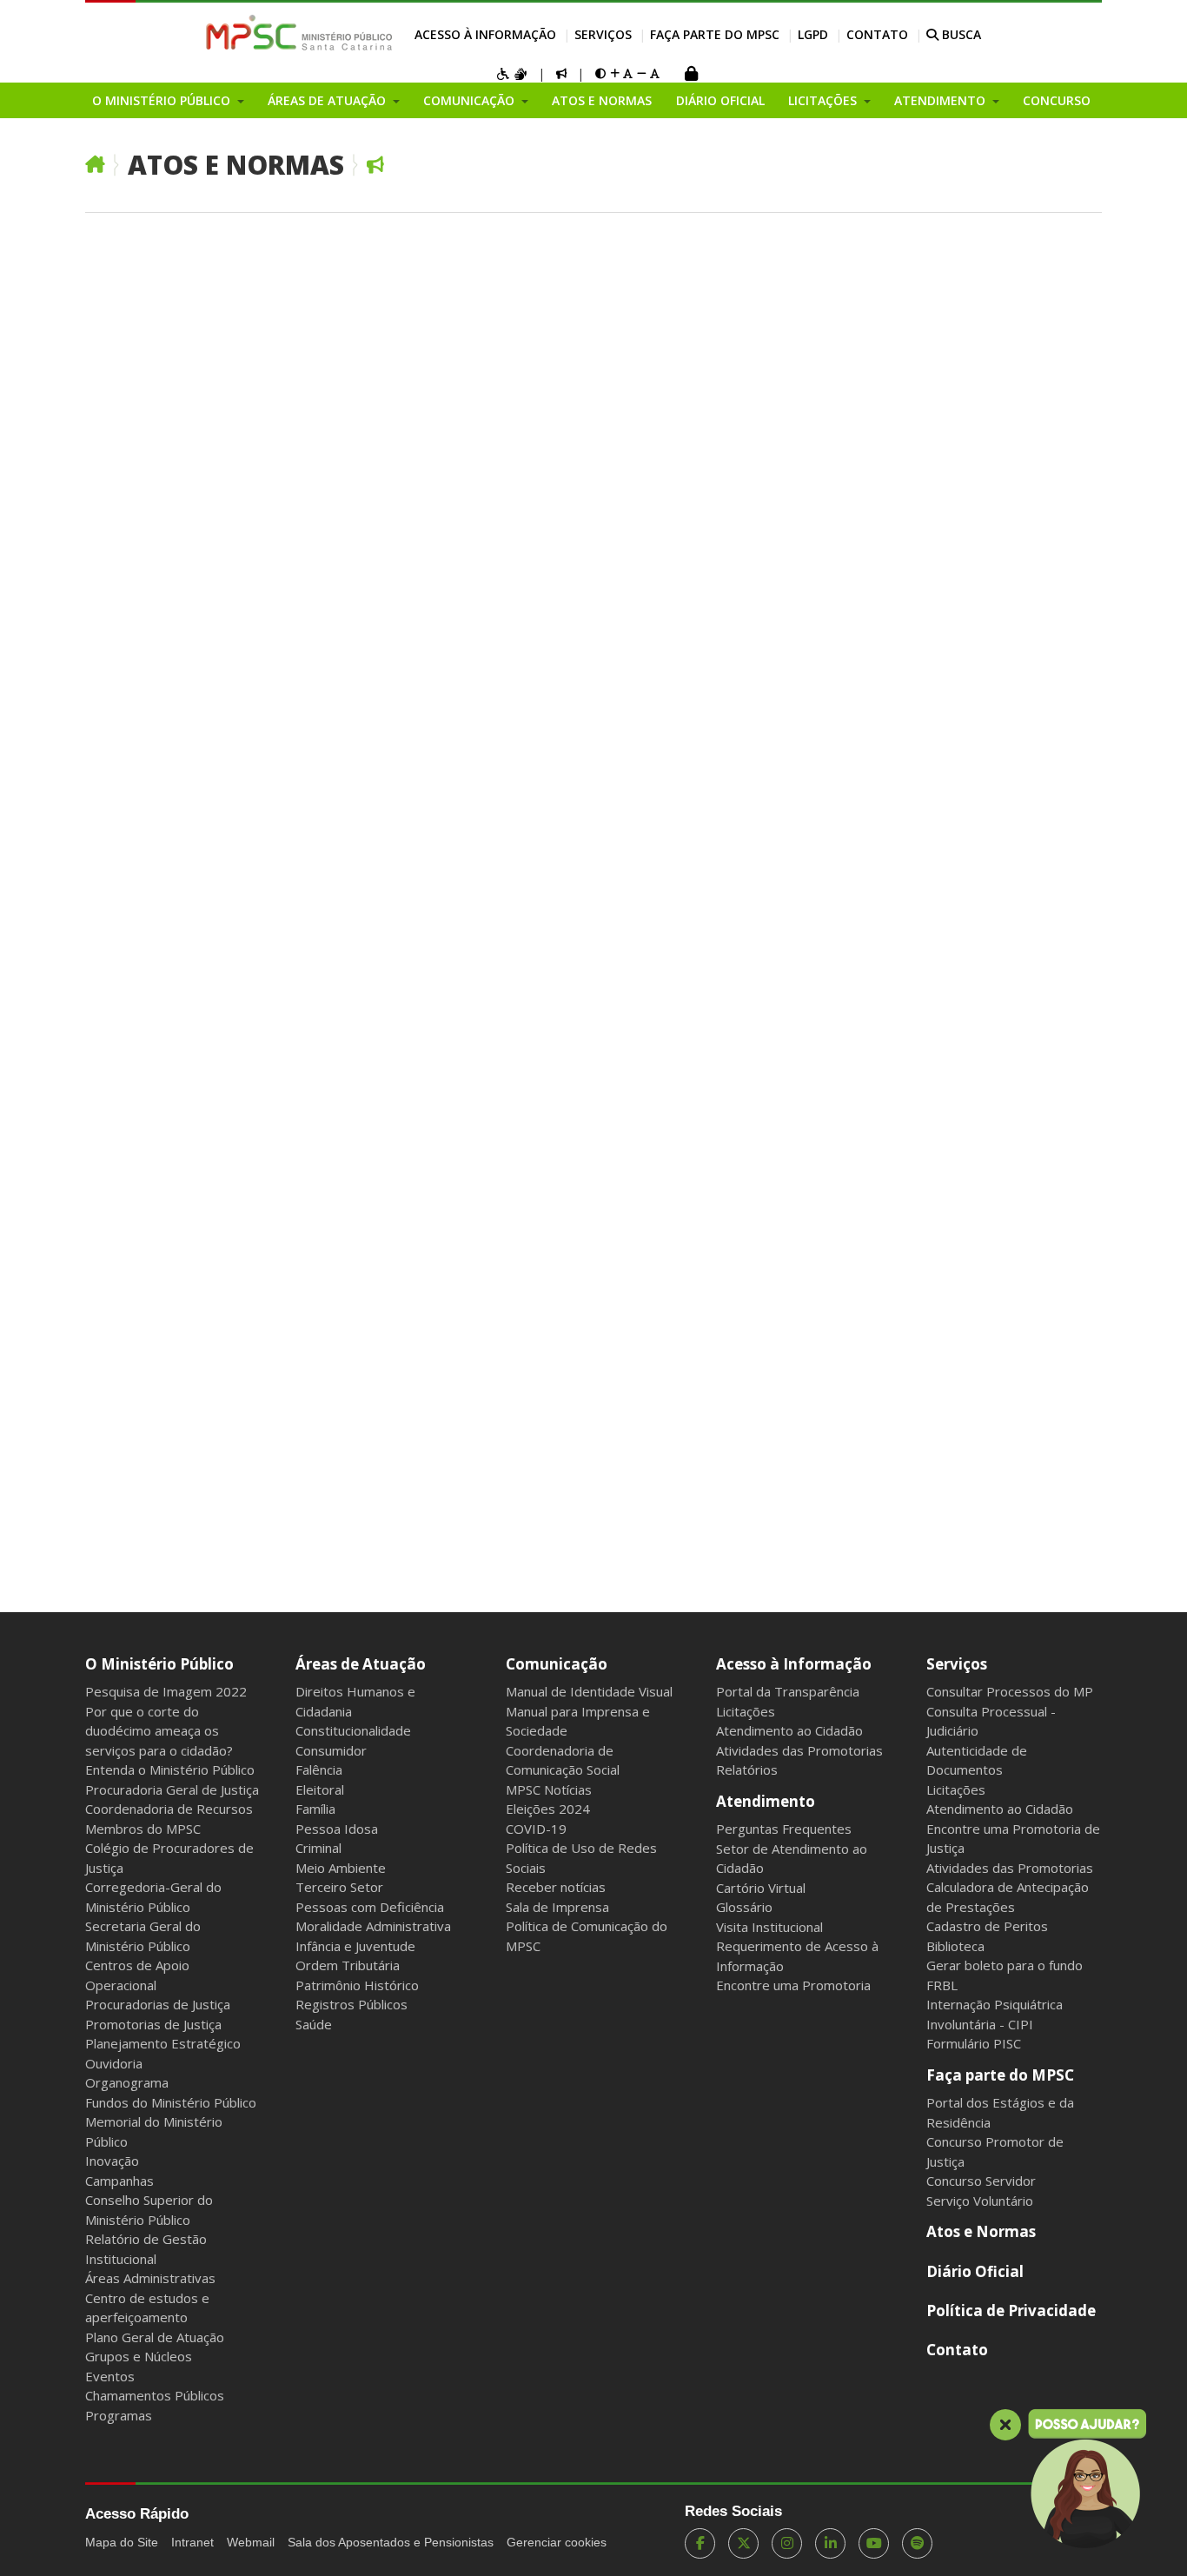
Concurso (1057, 100)
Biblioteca (955, 1946)
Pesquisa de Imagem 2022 (166, 1691)
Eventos (110, 2376)
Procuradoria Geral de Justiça (172, 1789)
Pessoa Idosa (337, 1829)
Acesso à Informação (485, 34)
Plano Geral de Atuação (155, 2337)
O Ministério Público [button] (163, 100)
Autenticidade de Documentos (977, 1760)
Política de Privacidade (1011, 2310)
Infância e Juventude (355, 1946)
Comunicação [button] (471, 100)
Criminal (318, 1848)
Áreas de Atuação (361, 1664)
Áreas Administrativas (150, 2278)
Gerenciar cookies (557, 2542)
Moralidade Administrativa (373, 1926)
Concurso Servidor (981, 2181)
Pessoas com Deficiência (370, 1907)
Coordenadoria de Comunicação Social (563, 1760)
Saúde (314, 2024)
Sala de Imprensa (557, 1907)
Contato (877, 34)
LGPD (813, 34)
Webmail (251, 2542)
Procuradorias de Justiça (158, 2004)
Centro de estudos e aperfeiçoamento (147, 2308)
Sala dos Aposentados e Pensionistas (391, 2542)
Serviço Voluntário (980, 2201)
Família (315, 1809)
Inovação (112, 2161)
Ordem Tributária (348, 1965)
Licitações (746, 1711)
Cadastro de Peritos (987, 1926)
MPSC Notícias (549, 1789)
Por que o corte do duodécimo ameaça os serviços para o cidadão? (159, 1731)
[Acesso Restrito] (691, 75)
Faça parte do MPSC (715, 34)
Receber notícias (556, 1887)
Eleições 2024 (548, 1809)
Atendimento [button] (942, 100)
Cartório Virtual (761, 1888)
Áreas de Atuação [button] (328, 100)
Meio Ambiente (341, 1868)
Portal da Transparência (788, 1691)
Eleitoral (320, 1789)
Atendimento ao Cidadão (789, 1730)
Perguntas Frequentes (784, 1829)
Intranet (192, 2542)
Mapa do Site (122, 2542)
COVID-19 (536, 1829)
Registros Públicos (351, 2004)
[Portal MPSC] (308, 34)
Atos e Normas (602, 100)
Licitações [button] (824, 100)
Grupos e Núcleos (139, 2356)
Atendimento (766, 1801)
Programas (119, 2415)
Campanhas (119, 2181)
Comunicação (557, 1664)
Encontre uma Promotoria (793, 1985)
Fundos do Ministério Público (171, 2102)
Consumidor (331, 1750)
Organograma (127, 2082)
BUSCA (960, 34)
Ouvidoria (114, 2063)
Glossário (744, 1907)
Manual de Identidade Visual (589, 1691)
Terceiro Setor (339, 1887)
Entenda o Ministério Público (170, 1769)
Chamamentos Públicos (155, 2395)
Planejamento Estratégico (163, 2043)
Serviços (603, 34)
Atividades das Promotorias (799, 1750)
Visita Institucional (769, 1927)
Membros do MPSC (143, 1829)
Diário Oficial (720, 100)
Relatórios (747, 1769)
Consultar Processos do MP (1010, 1691)
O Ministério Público (159, 1664)
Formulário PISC (974, 2043)
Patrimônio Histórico (357, 1985)
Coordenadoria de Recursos (169, 1809)
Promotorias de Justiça (153, 2024)
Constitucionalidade (353, 1730)
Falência (319, 1769)
